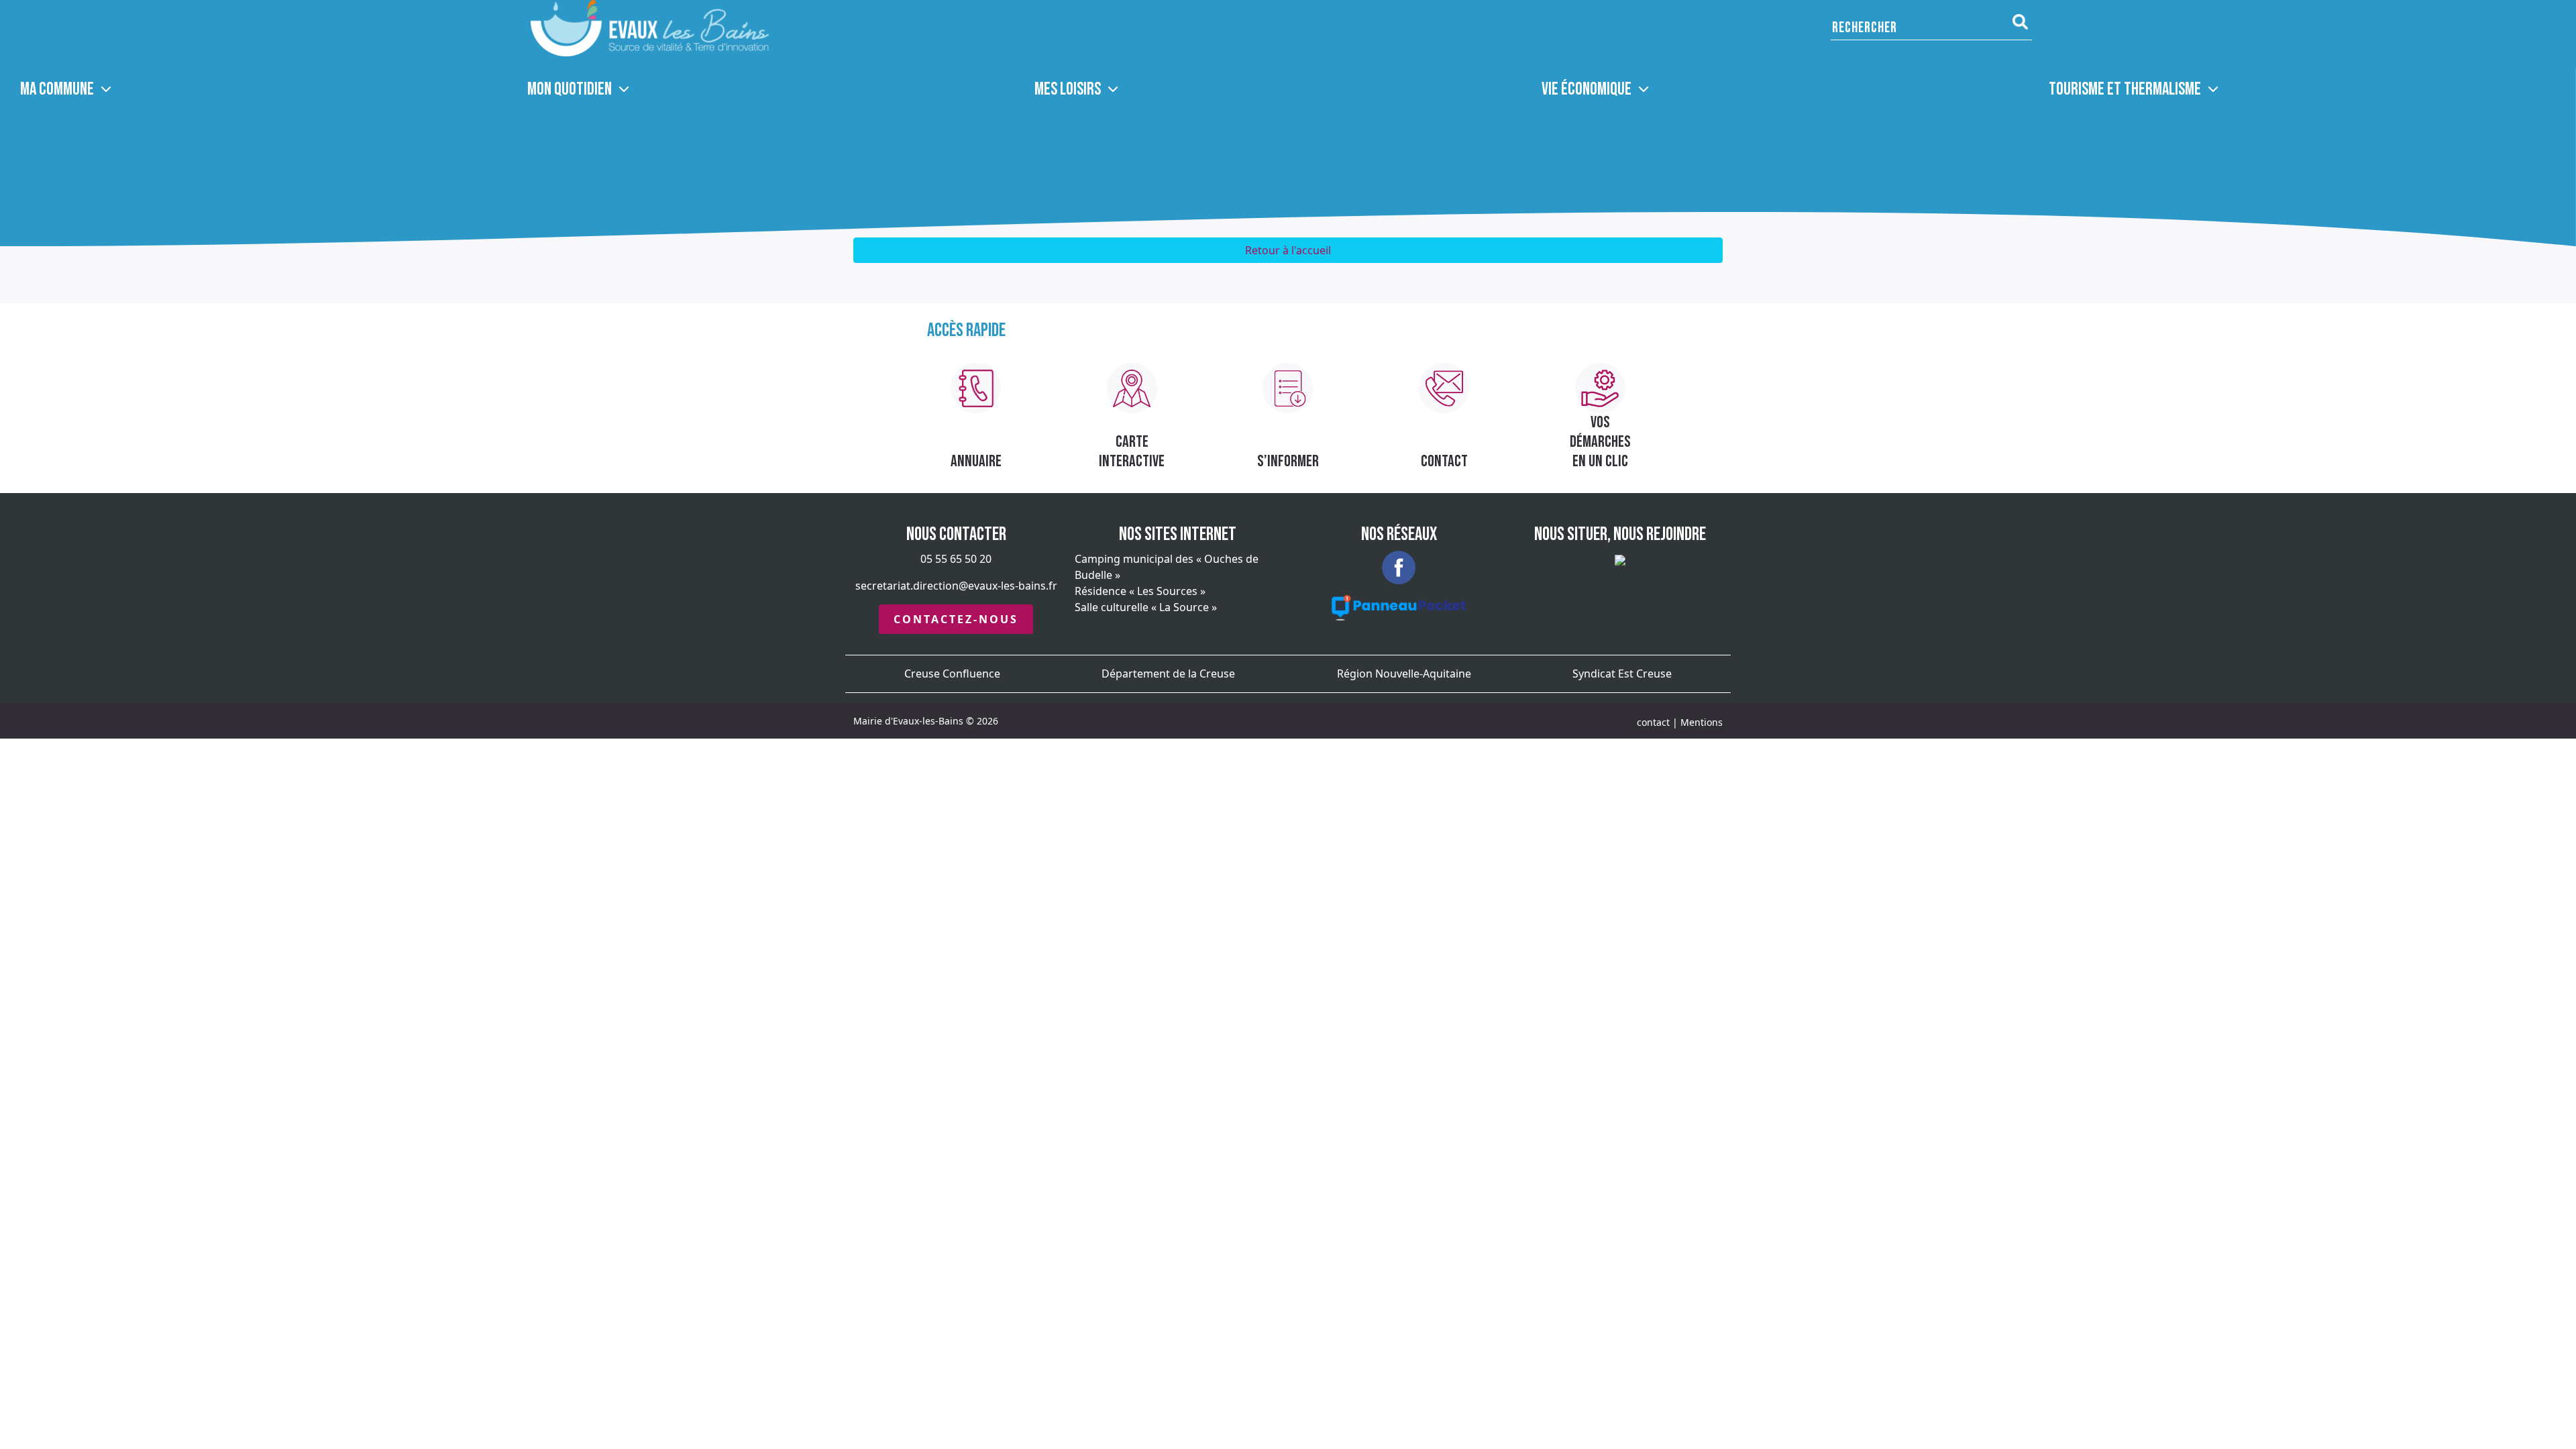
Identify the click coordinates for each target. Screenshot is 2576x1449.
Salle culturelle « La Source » (1146, 607)
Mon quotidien (570, 90)
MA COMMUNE (57, 90)
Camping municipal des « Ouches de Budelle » (1167, 567)
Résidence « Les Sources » (1140, 591)
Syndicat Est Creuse (1622, 674)
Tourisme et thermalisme (2125, 90)
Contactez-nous (956, 619)
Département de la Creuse (1168, 674)
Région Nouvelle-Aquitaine (1404, 674)
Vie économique (1587, 90)
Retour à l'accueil (1288, 250)
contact (1653, 722)
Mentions (1702, 722)
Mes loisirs (1068, 90)
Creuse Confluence (952, 674)
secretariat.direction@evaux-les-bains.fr (956, 586)
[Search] (2020, 22)
